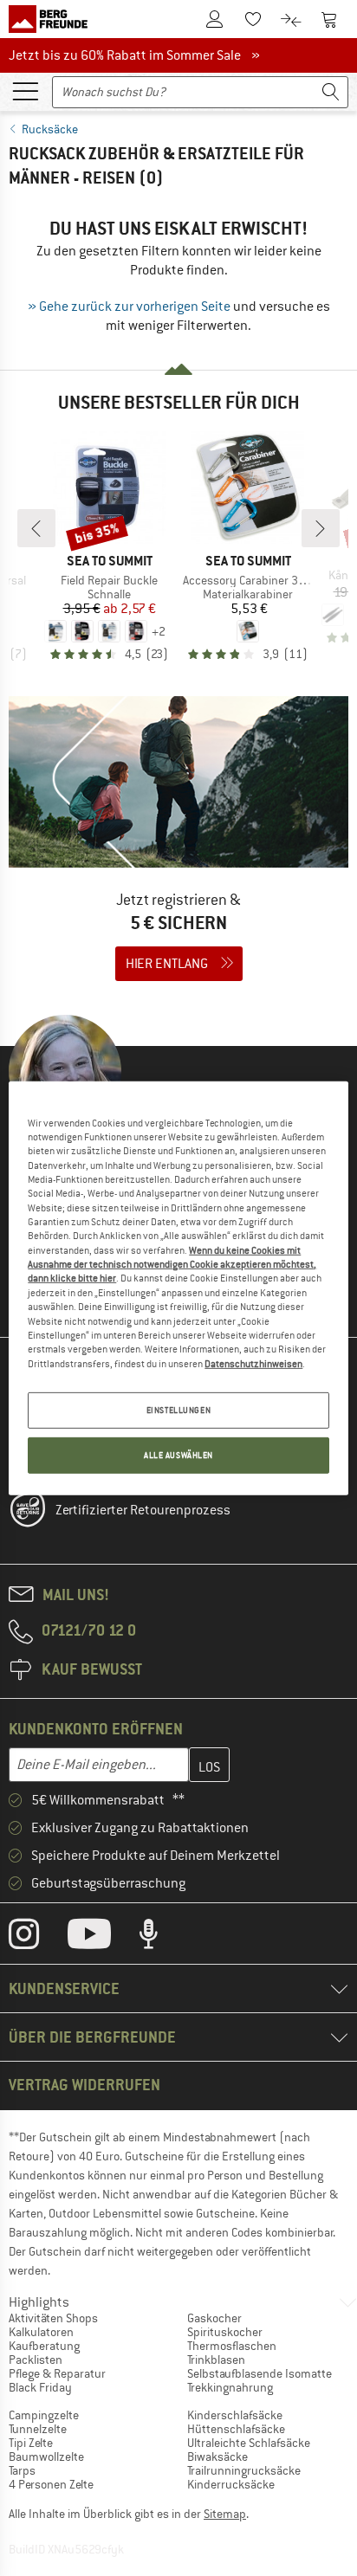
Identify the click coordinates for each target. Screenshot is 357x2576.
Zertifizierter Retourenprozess (143, 1510)
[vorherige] (36, 528)
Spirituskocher (225, 2332)
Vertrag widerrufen (84, 2085)
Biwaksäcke (217, 2457)
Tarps (22, 2470)
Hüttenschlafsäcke (236, 2429)
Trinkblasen (216, 2360)
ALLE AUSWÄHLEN (178, 1455)
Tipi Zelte (31, 2443)
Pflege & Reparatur (57, 2373)
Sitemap (225, 2514)
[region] (178, 1288)
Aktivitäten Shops (53, 2318)
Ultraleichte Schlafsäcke (249, 2443)
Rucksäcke (50, 129)
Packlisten (36, 2360)
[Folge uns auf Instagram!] (37, 1938)
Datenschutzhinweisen (253, 1363)
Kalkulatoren (41, 2332)
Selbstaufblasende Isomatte (260, 2373)
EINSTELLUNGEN (178, 1410)
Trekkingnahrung (230, 2387)
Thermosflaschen (232, 2346)
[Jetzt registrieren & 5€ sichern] (178, 849)
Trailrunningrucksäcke (244, 2470)
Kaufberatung (44, 2346)
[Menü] (25, 90)
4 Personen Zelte (51, 2484)
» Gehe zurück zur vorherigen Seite (129, 307)
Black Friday (40, 2387)
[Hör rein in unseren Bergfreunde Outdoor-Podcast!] (162, 1938)
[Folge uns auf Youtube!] (102, 1938)
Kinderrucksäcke (231, 2484)
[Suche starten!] (331, 92)
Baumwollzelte (46, 2457)
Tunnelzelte (38, 2429)
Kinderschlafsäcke (235, 2415)
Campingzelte (44, 2415)
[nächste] (321, 528)
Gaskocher (214, 2318)
